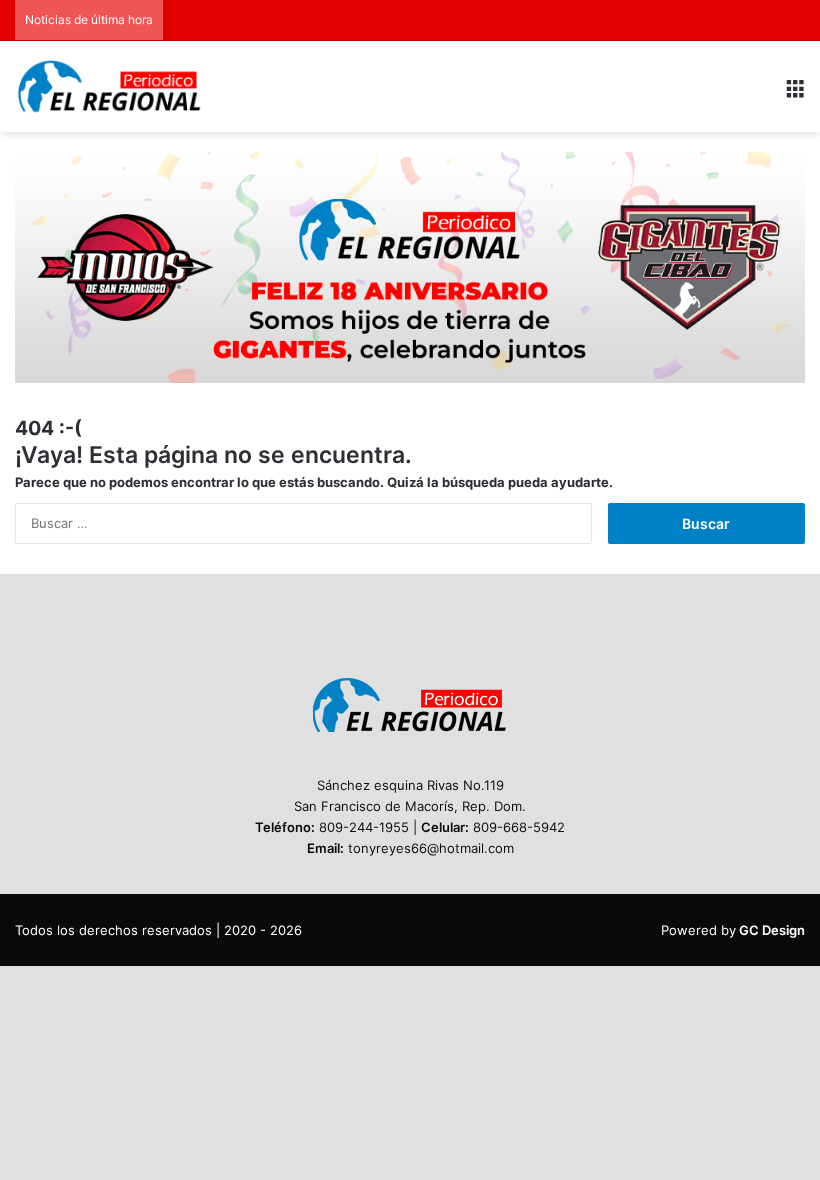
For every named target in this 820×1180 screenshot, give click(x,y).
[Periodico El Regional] (110, 86)
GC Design (772, 930)
